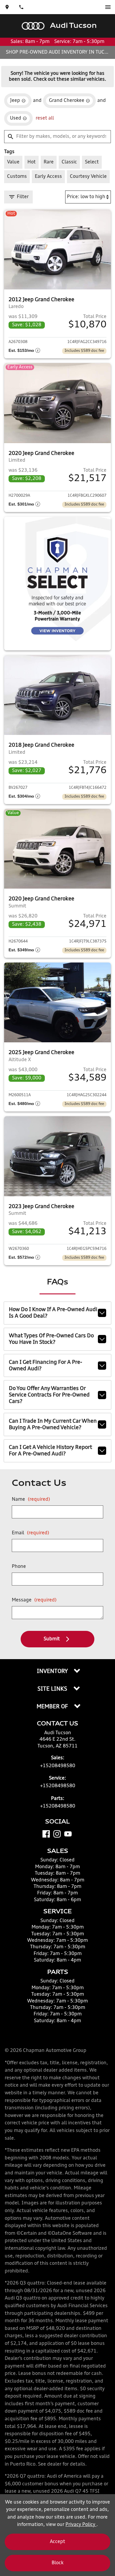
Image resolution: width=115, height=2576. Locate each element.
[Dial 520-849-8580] (21, 7)
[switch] (108, 7)
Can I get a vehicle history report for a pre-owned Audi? (50, 1451)
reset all (45, 118)
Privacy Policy (81, 2525)
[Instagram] (57, 1834)
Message (34, 1600)
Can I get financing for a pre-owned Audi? (46, 1366)
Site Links (53, 1689)
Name (31, 1500)
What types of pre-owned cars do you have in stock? (51, 1339)
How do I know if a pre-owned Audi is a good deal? (53, 1313)
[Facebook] (46, 1834)
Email (31, 1533)
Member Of (53, 1707)
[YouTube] (68, 1834)
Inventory (53, 1671)
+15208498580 (58, 1766)
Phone (19, 1567)
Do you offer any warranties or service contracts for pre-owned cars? (49, 1395)
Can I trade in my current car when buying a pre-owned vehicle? (53, 1424)
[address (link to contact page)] (7, 7)
